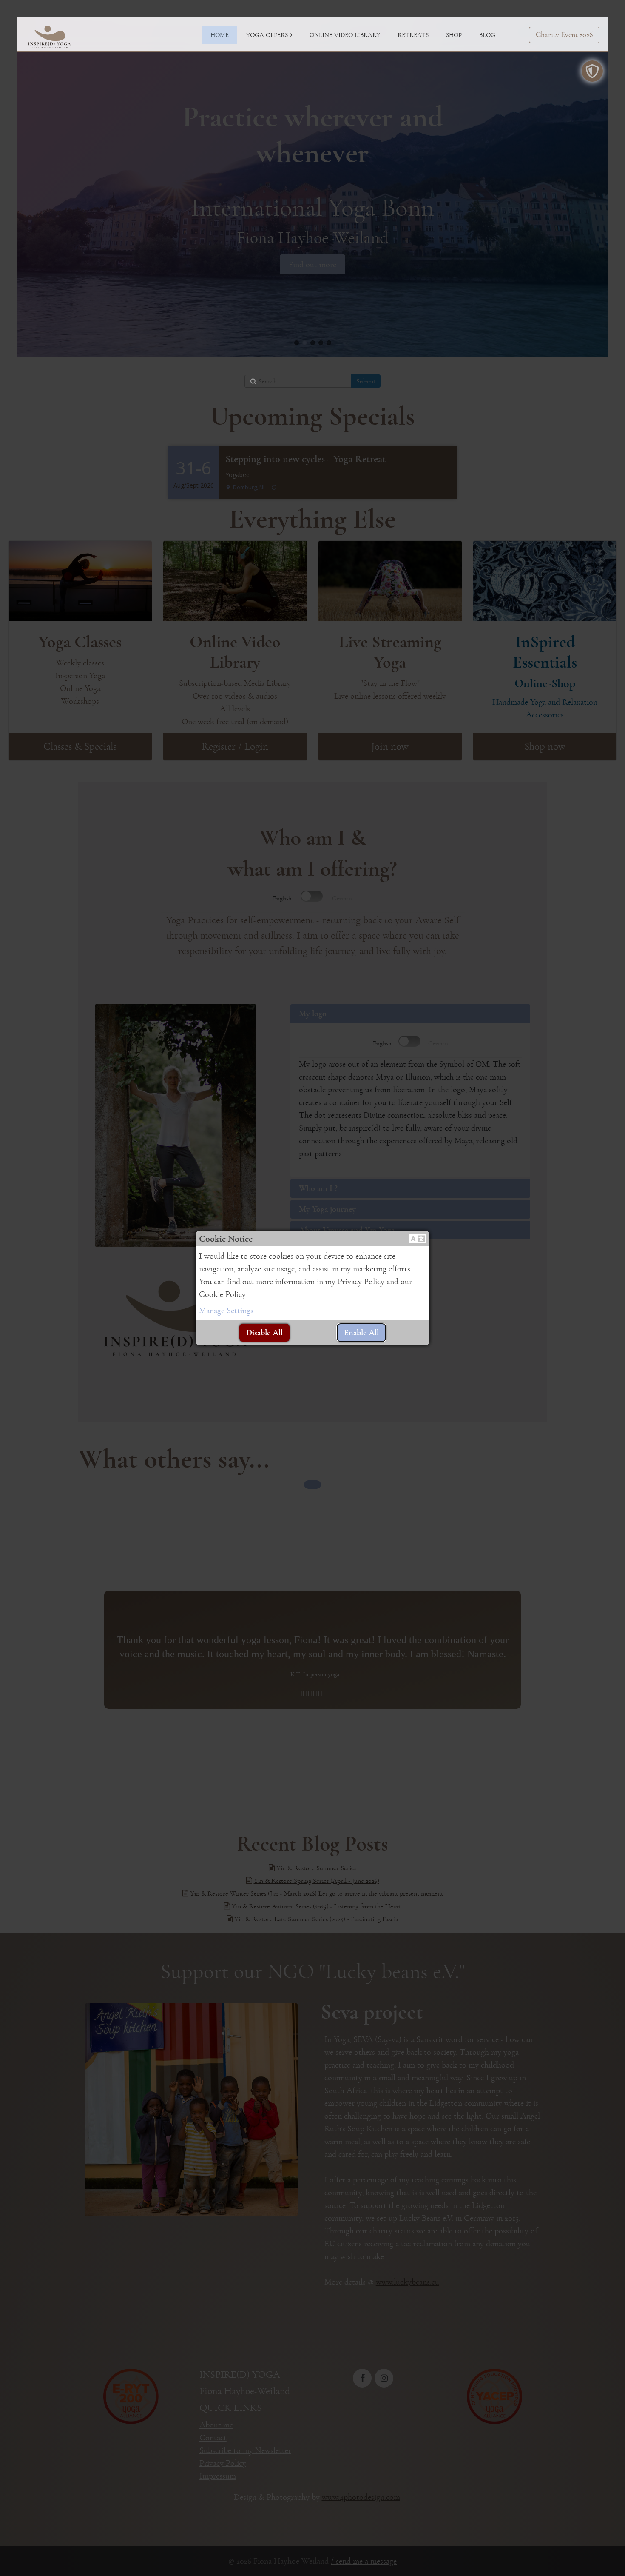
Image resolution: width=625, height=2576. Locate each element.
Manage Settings (226, 1311)
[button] (418, 1239)
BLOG (487, 35)
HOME (220, 35)
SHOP (454, 35)
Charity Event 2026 (564, 35)
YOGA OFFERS (267, 35)
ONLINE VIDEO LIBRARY (345, 35)
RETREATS (413, 35)
